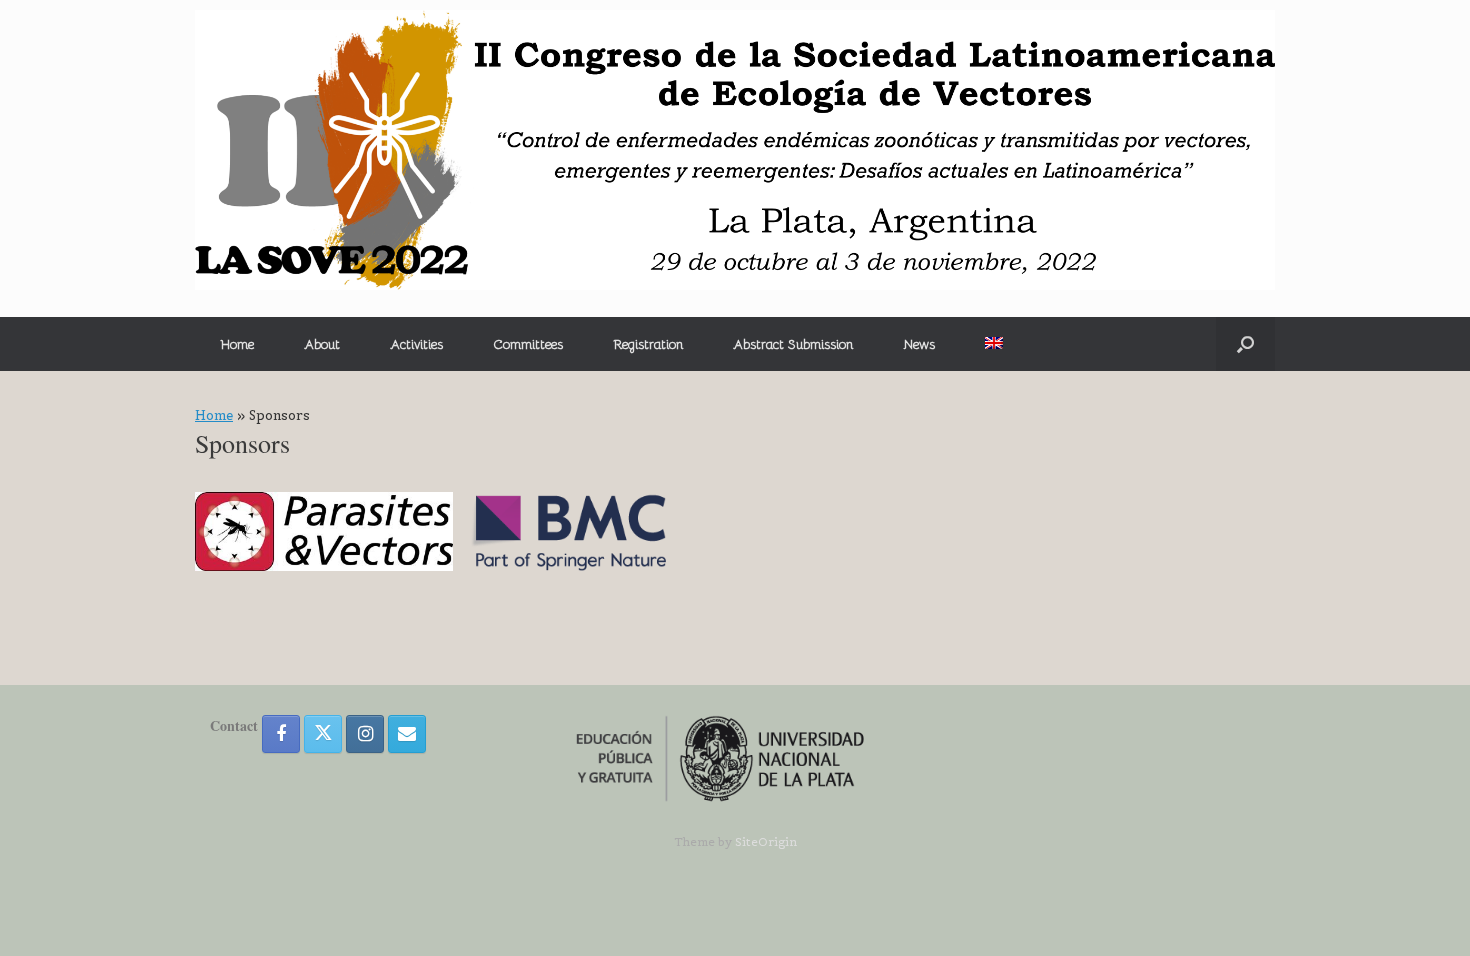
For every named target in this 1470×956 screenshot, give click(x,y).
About (322, 344)
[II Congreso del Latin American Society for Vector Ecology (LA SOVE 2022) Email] (407, 734)
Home (237, 344)
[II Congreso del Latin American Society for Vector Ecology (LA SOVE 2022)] (735, 150)
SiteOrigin (766, 842)
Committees (528, 344)
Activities (416, 344)
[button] (1245, 344)
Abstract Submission (793, 344)
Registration (648, 344)
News (919, 344)
